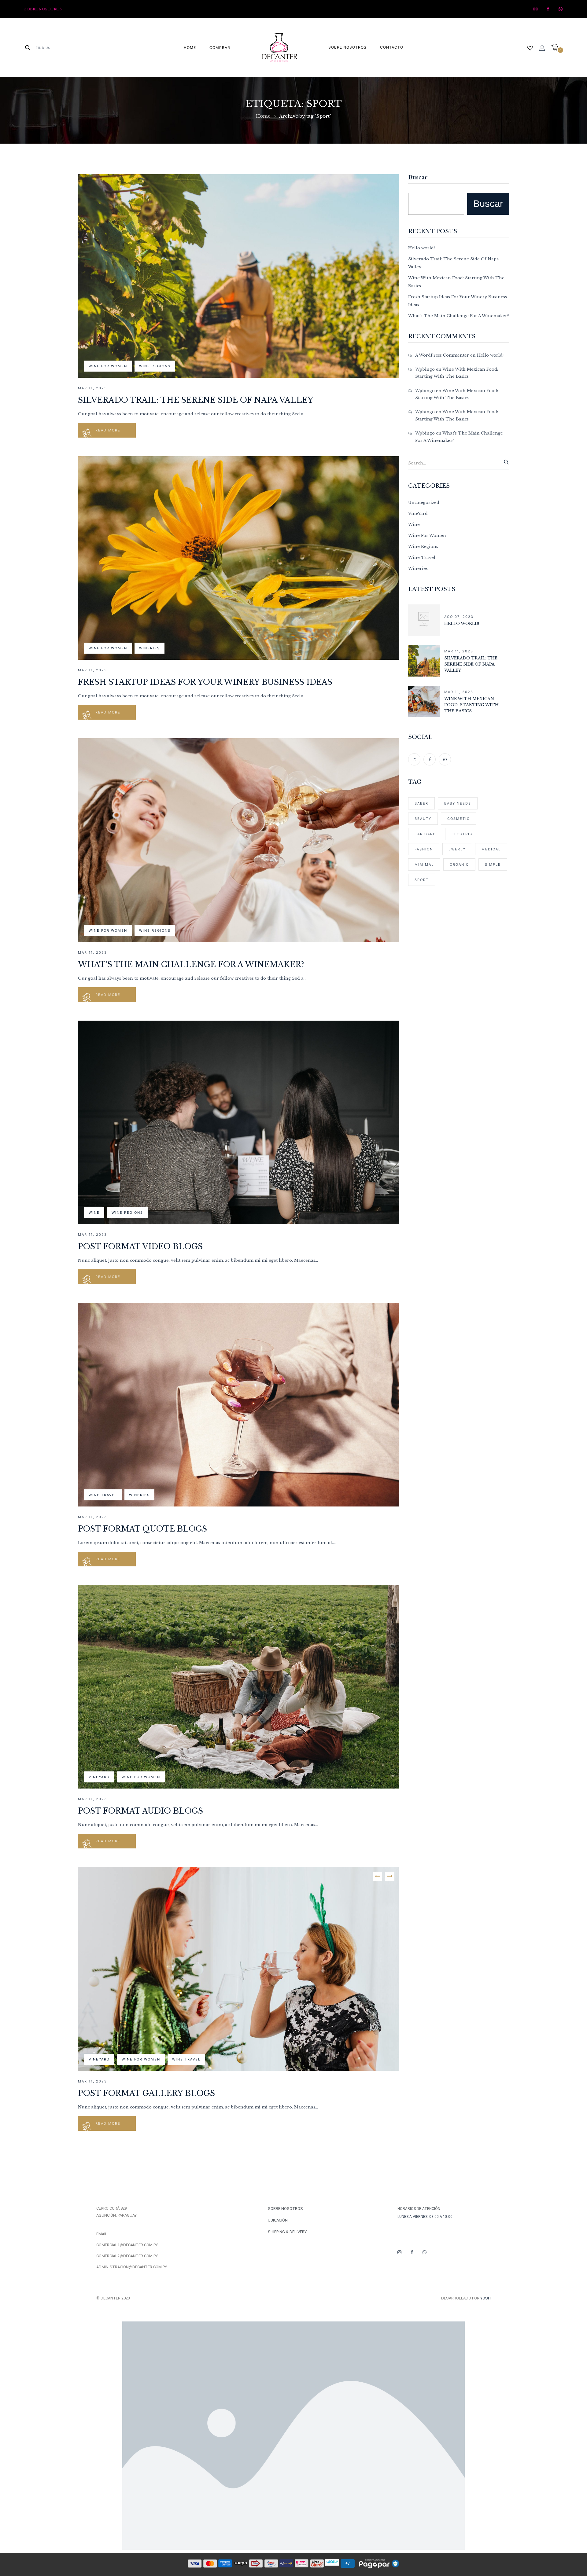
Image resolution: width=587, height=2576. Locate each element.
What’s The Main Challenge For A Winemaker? (191, 965)
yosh (485, 2298)
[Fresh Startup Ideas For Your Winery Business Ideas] (238, 460)
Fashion (424, 849)
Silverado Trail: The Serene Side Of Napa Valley (196, 400)
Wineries (150, 648)
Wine (94, 1213)
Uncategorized (424, 503)
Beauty (423, 819)
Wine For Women (108, 366)
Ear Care (425, 834)
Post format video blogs (140, 1247)
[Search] (506, 462)
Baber (421, 803)
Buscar (418, 178)
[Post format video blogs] (238, 1024)
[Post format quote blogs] (238, 1306)
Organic (459, 864)
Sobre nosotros (43, 9)
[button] (557, 48)
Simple (493, 864)
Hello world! (421, 248)
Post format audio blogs (140, 1811)
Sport (422, 880)
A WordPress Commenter (442, 355)
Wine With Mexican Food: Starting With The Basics (471, 705)
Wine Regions (155, 366)
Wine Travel (103, 1495)
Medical (491, 849)
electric (462, 834)
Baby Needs (458, 803)
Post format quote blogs (142, 1529)
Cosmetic (459, 819)
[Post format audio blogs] (238, 1589)
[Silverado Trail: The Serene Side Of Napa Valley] (238, 178)
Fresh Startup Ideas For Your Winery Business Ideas (205, 682)
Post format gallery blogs (146, 2093)
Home (263, 116)
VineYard (99, 1777)
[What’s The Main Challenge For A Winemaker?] (238, 742)
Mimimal (424, 864)
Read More (108, 430)
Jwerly (457, 849)
